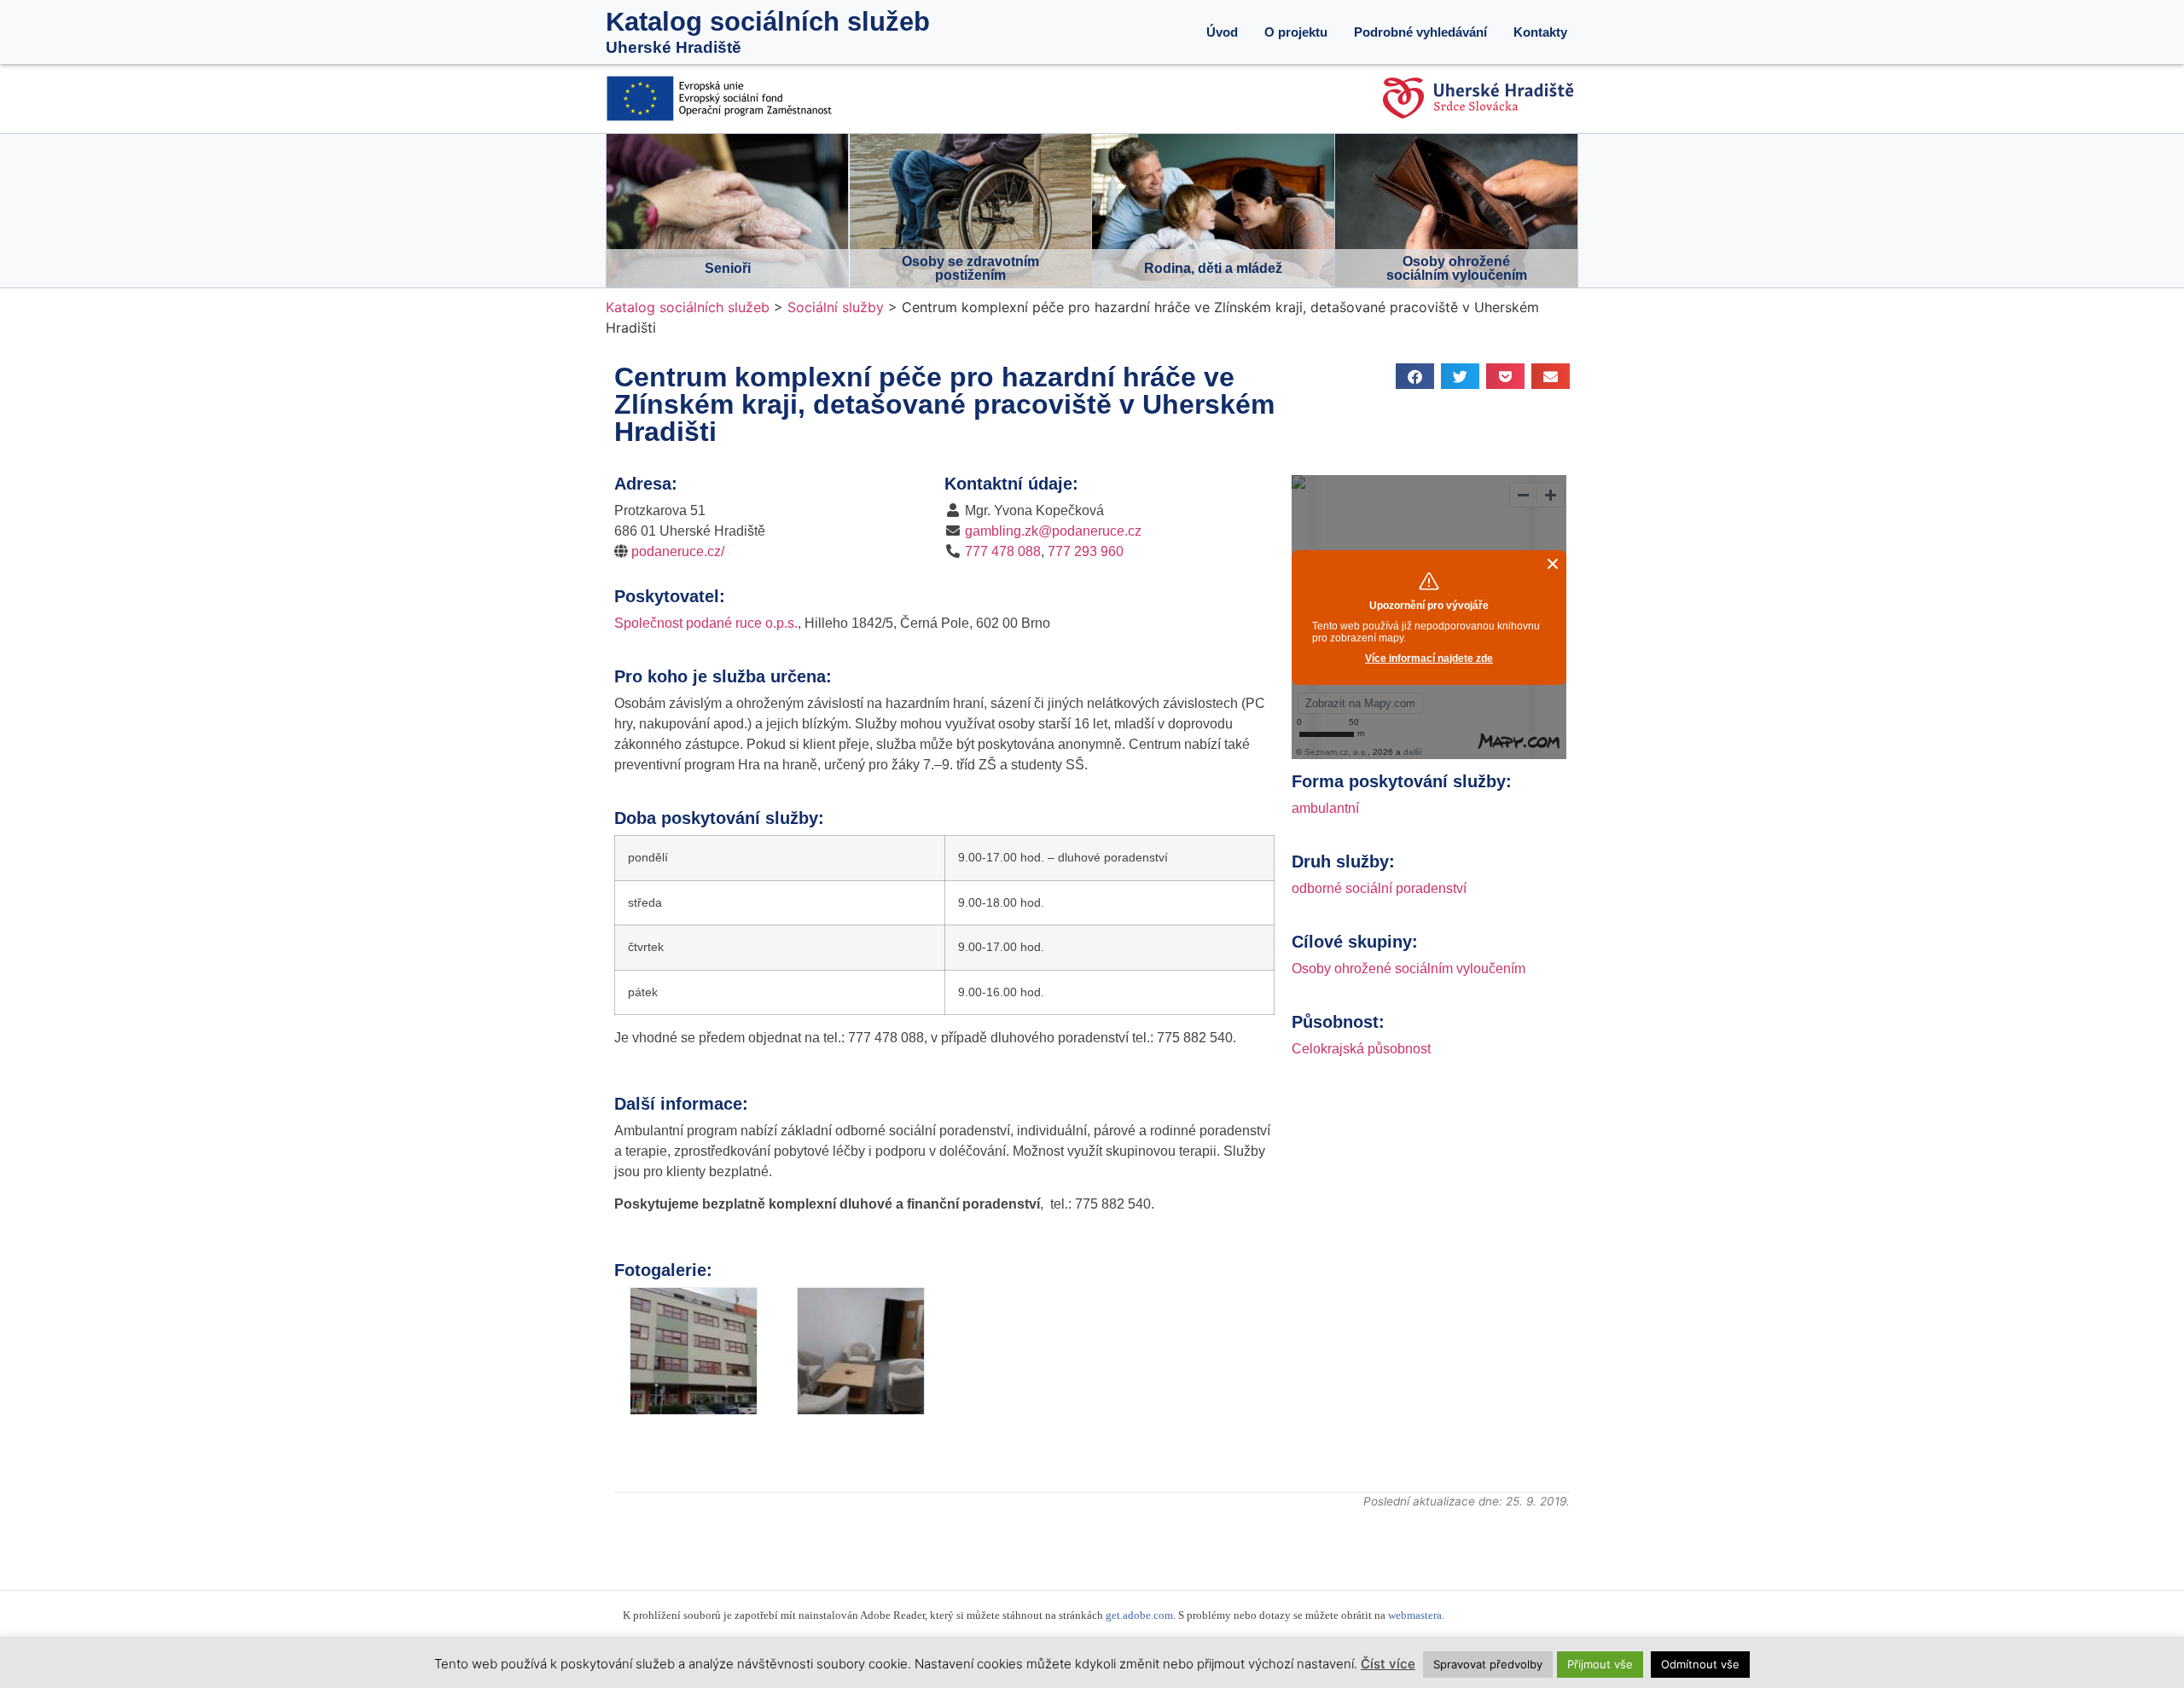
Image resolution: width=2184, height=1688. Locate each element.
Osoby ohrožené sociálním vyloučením (1409, 969)
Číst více (1388, 1664)
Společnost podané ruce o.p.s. (706, 623)
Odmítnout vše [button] (1700, 1664)
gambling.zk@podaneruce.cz (1053, 531)
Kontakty (1540, 32)
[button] (1415, 376)
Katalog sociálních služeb (768, 22)
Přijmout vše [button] (1600, 1664)
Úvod (1222, 32)
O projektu (1296, 32)
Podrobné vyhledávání (1420, 32)
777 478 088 (1003, 551)
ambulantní (1325, 808)
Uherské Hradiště (674, 47)
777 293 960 (1086, 551)
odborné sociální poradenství (1379, 888)
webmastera (1415, 1615)
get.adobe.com (1139, 1615)
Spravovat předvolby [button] (1488, 1664)
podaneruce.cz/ (678, 551)
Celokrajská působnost (1361, 1049)
